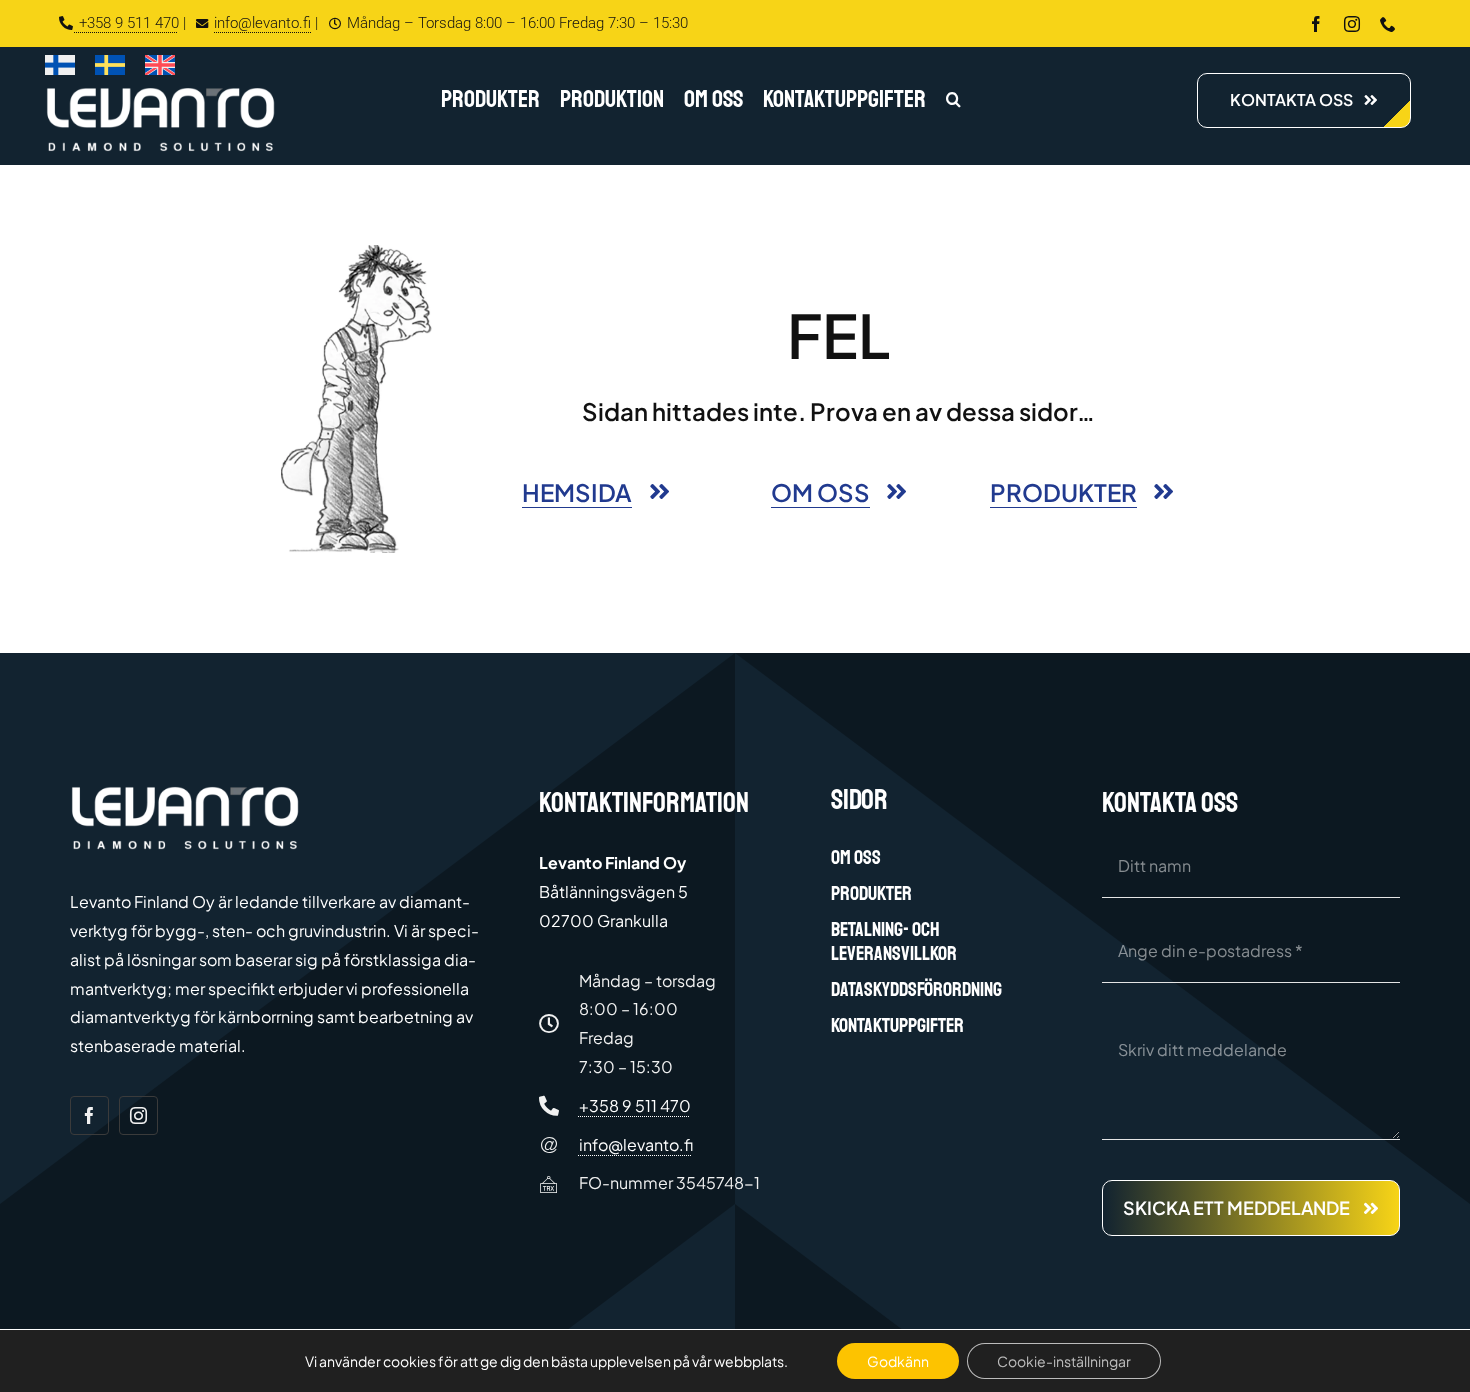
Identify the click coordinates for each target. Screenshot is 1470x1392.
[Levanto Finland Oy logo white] (160, 91)
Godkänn (898, 1361)
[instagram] (1352, 24)
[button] (953, 101)
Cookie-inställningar (1064, 1361)
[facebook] (1316, 24)
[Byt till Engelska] (160, 69)
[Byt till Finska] (60, 69)
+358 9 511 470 (127, 23)
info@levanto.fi (262, 23)
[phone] (1388, 24)
